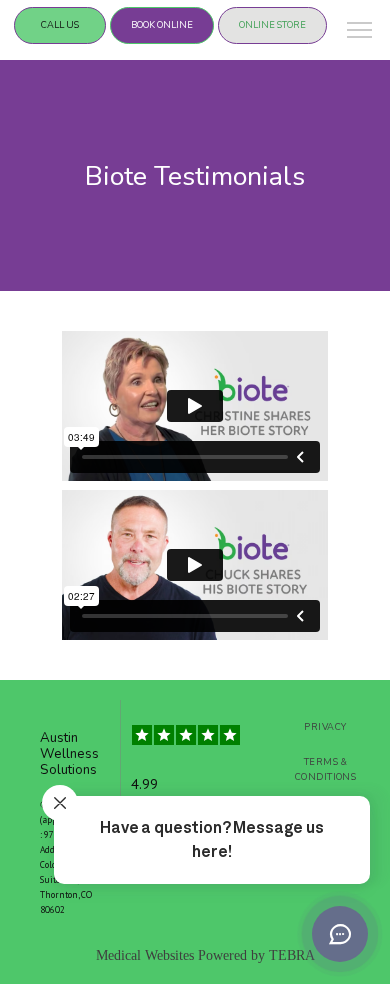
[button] (360, 32)
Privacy (325, 727)
